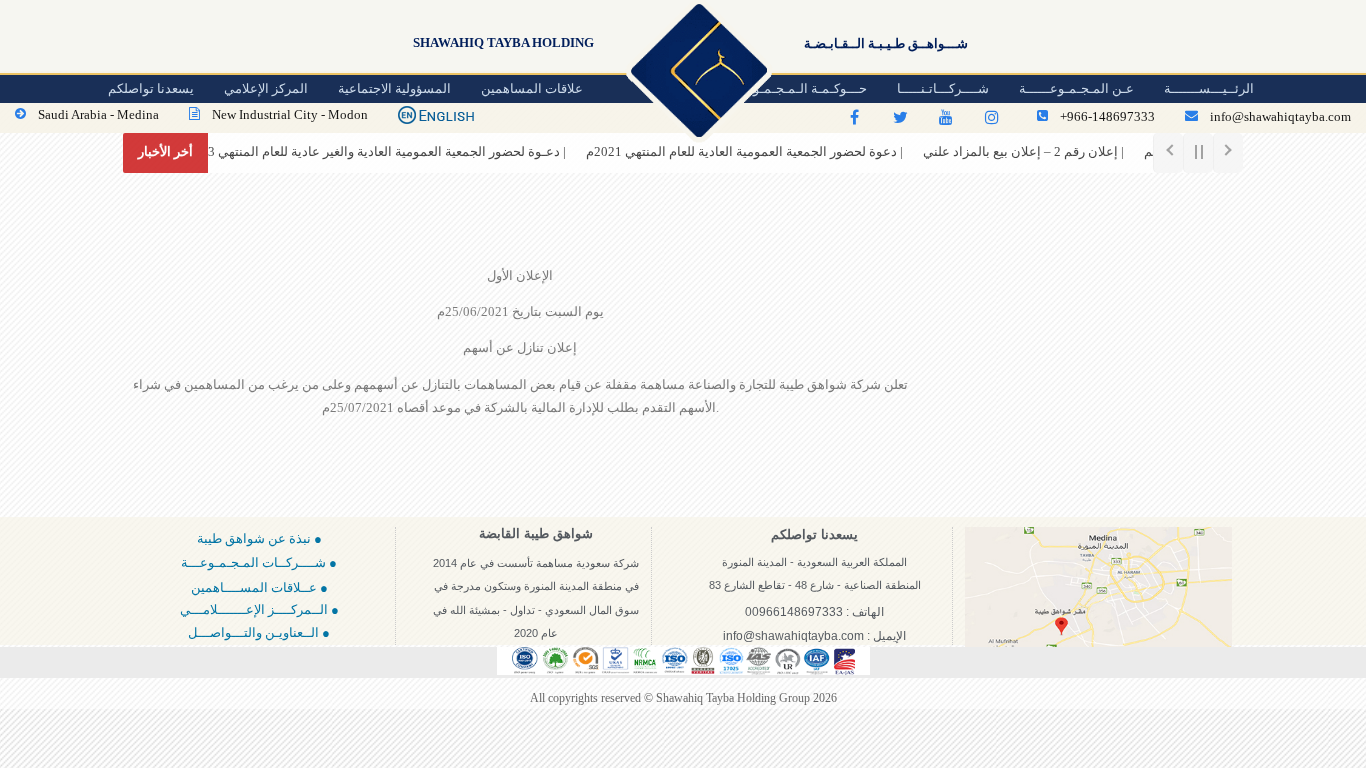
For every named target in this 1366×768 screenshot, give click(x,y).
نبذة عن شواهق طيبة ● (259, 538)
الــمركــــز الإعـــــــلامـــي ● (259, 609)
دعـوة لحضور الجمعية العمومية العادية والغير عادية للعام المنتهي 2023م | (349, 151)
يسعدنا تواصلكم (151, 88)
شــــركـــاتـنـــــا (943, 88)
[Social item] (854, 118)
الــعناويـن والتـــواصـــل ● (259, 632)
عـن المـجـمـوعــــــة (1076, 88)
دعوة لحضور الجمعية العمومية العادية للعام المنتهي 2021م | (721, 151)
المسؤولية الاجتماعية (394, 88)
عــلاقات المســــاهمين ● (259, 587)
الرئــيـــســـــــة (1209, 88)
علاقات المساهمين (532, 88)
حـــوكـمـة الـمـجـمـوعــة (798, 88)
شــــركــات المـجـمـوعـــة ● (259, 562)
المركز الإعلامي (266, 88)
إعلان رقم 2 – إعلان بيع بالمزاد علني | (1000, 151)
